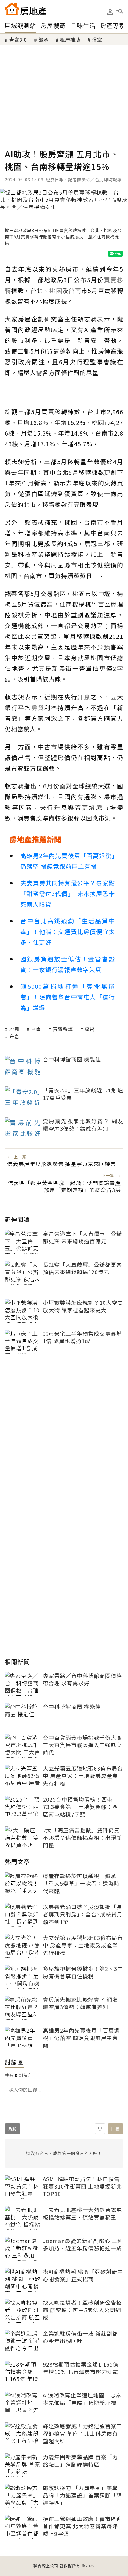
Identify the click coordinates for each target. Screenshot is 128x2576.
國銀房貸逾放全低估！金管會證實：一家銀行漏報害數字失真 (68, 964)
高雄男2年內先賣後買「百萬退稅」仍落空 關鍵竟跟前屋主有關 (68, 861)
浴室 (97, 40)
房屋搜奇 (53, 25)
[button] (120, 12)
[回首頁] (26, 9)
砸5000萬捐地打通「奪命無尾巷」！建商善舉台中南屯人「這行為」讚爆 (68, 997)
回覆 (115, 2129)
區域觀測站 (20, 25)
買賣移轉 (63, 1029)
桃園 (14, 1029)
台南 (36, 1029)
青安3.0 (18, 40)
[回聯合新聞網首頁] (12, 9)
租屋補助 (70, 40)
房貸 (90, 1029)
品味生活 (83, 25)
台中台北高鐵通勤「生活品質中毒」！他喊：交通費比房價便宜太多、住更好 (68, 932)
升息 (14, 1036)
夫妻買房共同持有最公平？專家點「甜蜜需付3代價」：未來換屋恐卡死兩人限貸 (68, 893)
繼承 (43, 40)
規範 (13, 2129)
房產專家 (113, 25)
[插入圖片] (100, 2129)
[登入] (110, 12)
